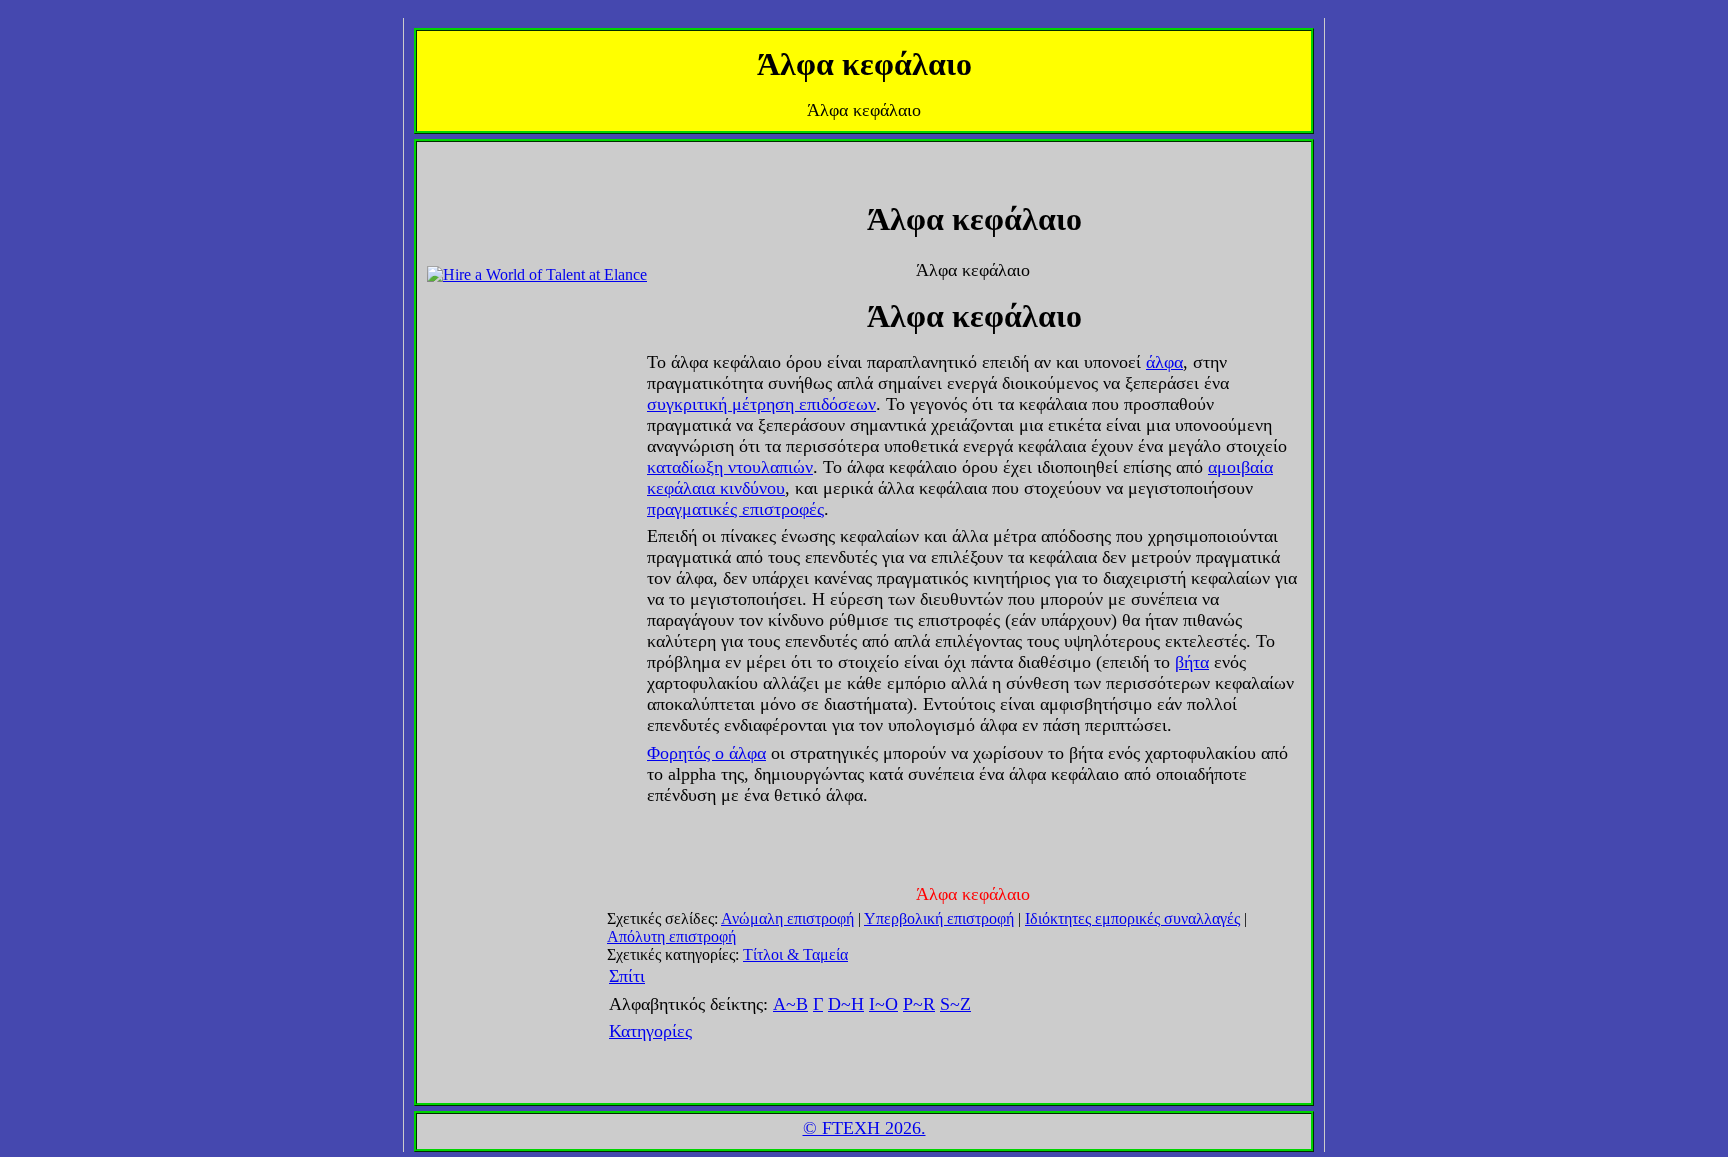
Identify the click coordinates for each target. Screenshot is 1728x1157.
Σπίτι (627, 976)
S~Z (955, 1004)
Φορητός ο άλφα (706, 753)
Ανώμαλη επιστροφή (787, 918)
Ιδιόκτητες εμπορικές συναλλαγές (1132, 918)
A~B (790, 1004)
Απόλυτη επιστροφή (671, 936)
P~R (919, 1004)
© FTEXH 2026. (864, 1128)
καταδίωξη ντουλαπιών (730, 467)
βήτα (1192, 662)
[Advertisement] (487, 197)
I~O (883, 1004)
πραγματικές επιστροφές (735, 509)
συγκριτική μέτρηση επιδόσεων (761, 404)
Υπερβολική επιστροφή (939, 918)
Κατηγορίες (650, 1031)
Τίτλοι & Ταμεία (795, 954)
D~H (846, 1004)
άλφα (1164, 362)
